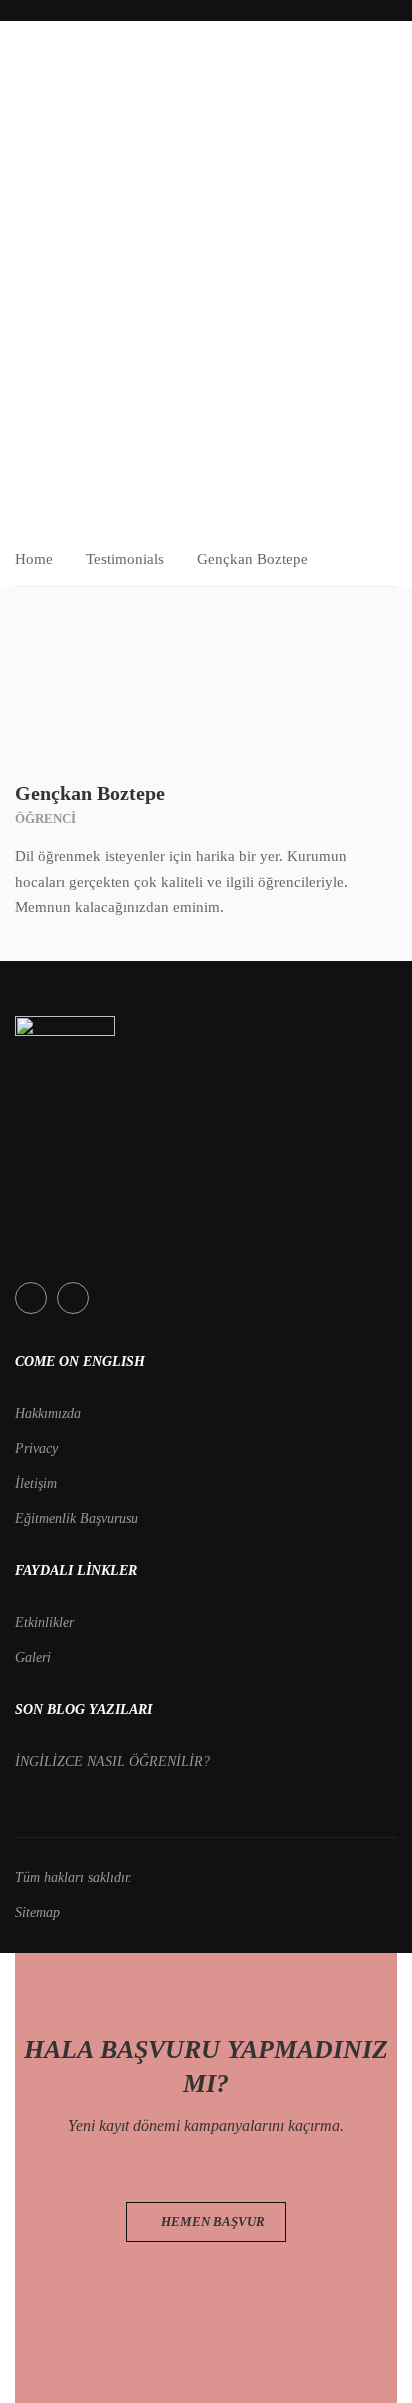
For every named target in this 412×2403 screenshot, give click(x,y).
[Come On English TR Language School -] (65, 76)
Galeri (33, 1657)
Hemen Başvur (211, 2221)
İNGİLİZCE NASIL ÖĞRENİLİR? (112, 1761)
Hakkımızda (48, 1413)
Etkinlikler (44, 1622)
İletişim (36, 1483)
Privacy (36, 1448)
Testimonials (125, 559)
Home (34, 559)
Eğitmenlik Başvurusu (76, 1518)
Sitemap (37, 1912)
